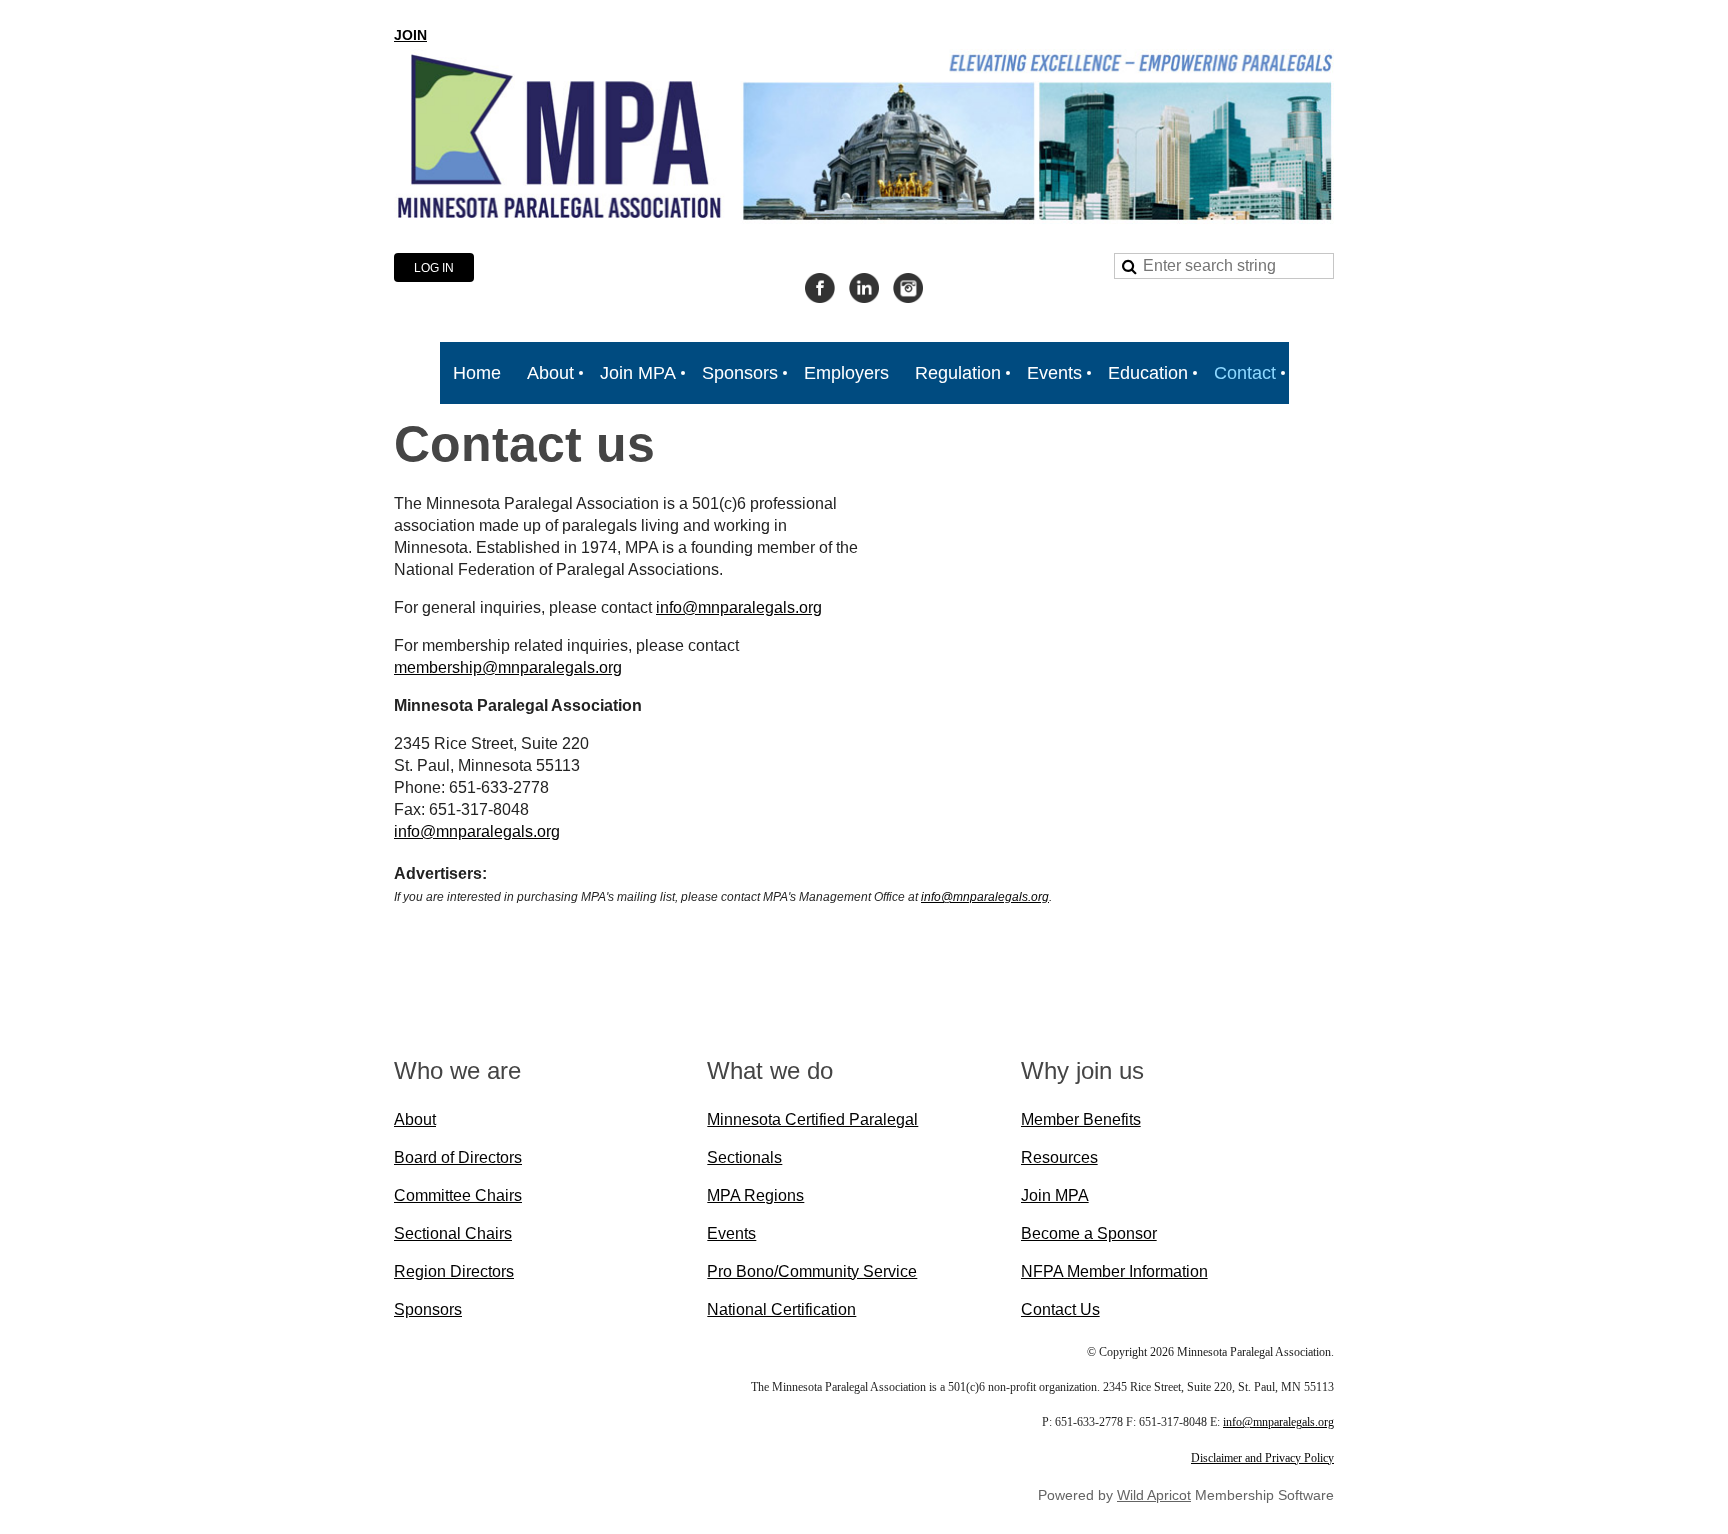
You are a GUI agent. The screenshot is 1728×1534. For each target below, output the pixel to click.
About (415, 1119)
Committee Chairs (458, 1195)
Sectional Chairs (453, 1233)
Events (731, 1233)
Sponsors (428, 1309)
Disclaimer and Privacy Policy (1262, 1458)
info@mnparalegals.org (739, 607)
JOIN (410, 35)
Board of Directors (458, 1157)
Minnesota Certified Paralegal (812, 1119)
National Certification (781, 1309)
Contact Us (1060, 1309)
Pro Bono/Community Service (812, 1271)
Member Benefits (1081, 1119)
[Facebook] (820, 288)
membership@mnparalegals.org (508, 667)
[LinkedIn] (864, 288)
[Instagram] (908, 288)
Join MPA (1055, 1195)
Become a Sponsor (1089, 1233)
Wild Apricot (1154, 1495)
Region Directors (454, 1271)
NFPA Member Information (1114, 1271)
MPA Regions (755, 1195)
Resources (1059, 1157)
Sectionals (744, 1157)
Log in (434, 268)
